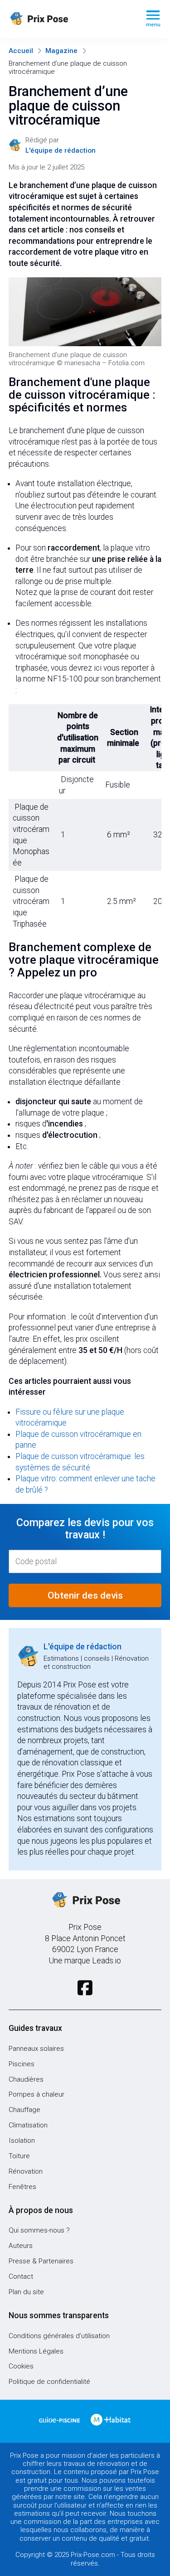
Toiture (19, 2156)
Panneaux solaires (36, 2049)
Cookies (21, 2366)
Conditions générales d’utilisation (59, 2336)
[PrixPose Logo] (85, 1900)
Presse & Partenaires (41, 2261)
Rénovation (26, 2171)
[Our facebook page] (85, 1988)
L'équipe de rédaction (83, 1647)
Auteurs (21, 2246)
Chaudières (26, 2079)
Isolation (22, 2141)
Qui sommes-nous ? (39, 2230)
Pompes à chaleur (36, 2094)
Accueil (21, 51)
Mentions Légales (36, 2351)
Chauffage (24, 2110)
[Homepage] (70, 19)
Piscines (22, 2064)
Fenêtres (22, 2187)
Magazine (61, 51)
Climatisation (28, 2125)
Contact (21, 2276)
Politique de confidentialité (49, 2382)
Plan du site (26, 2292)
